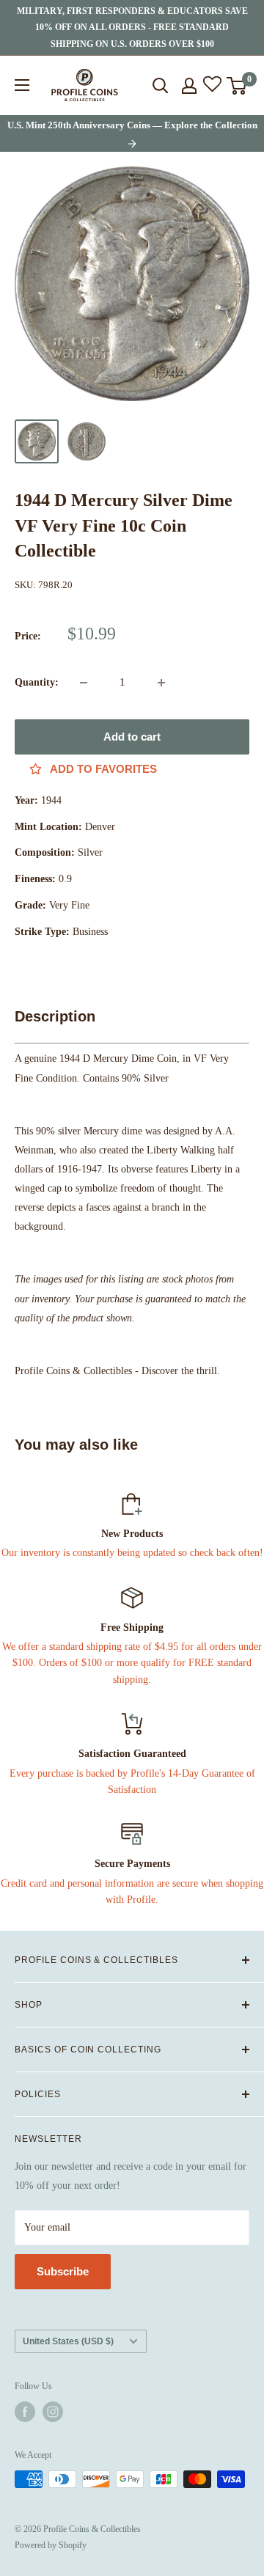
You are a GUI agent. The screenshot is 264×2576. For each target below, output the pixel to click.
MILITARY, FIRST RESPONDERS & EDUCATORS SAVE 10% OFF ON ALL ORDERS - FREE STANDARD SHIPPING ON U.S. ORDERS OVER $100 (132, 27)
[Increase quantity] (161, 683)
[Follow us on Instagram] (53, 2412)
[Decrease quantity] (84, 683)
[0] (237, 86)
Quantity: (37, 682)
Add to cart (132, 737)
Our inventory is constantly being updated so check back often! (132, 1553)
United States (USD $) (68, 2341)
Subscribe (63, 2271)
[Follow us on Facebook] (25, 2412)
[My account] (189, 86)
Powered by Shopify (51, 2545)
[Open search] (161, 86)
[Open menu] (22, 85)
